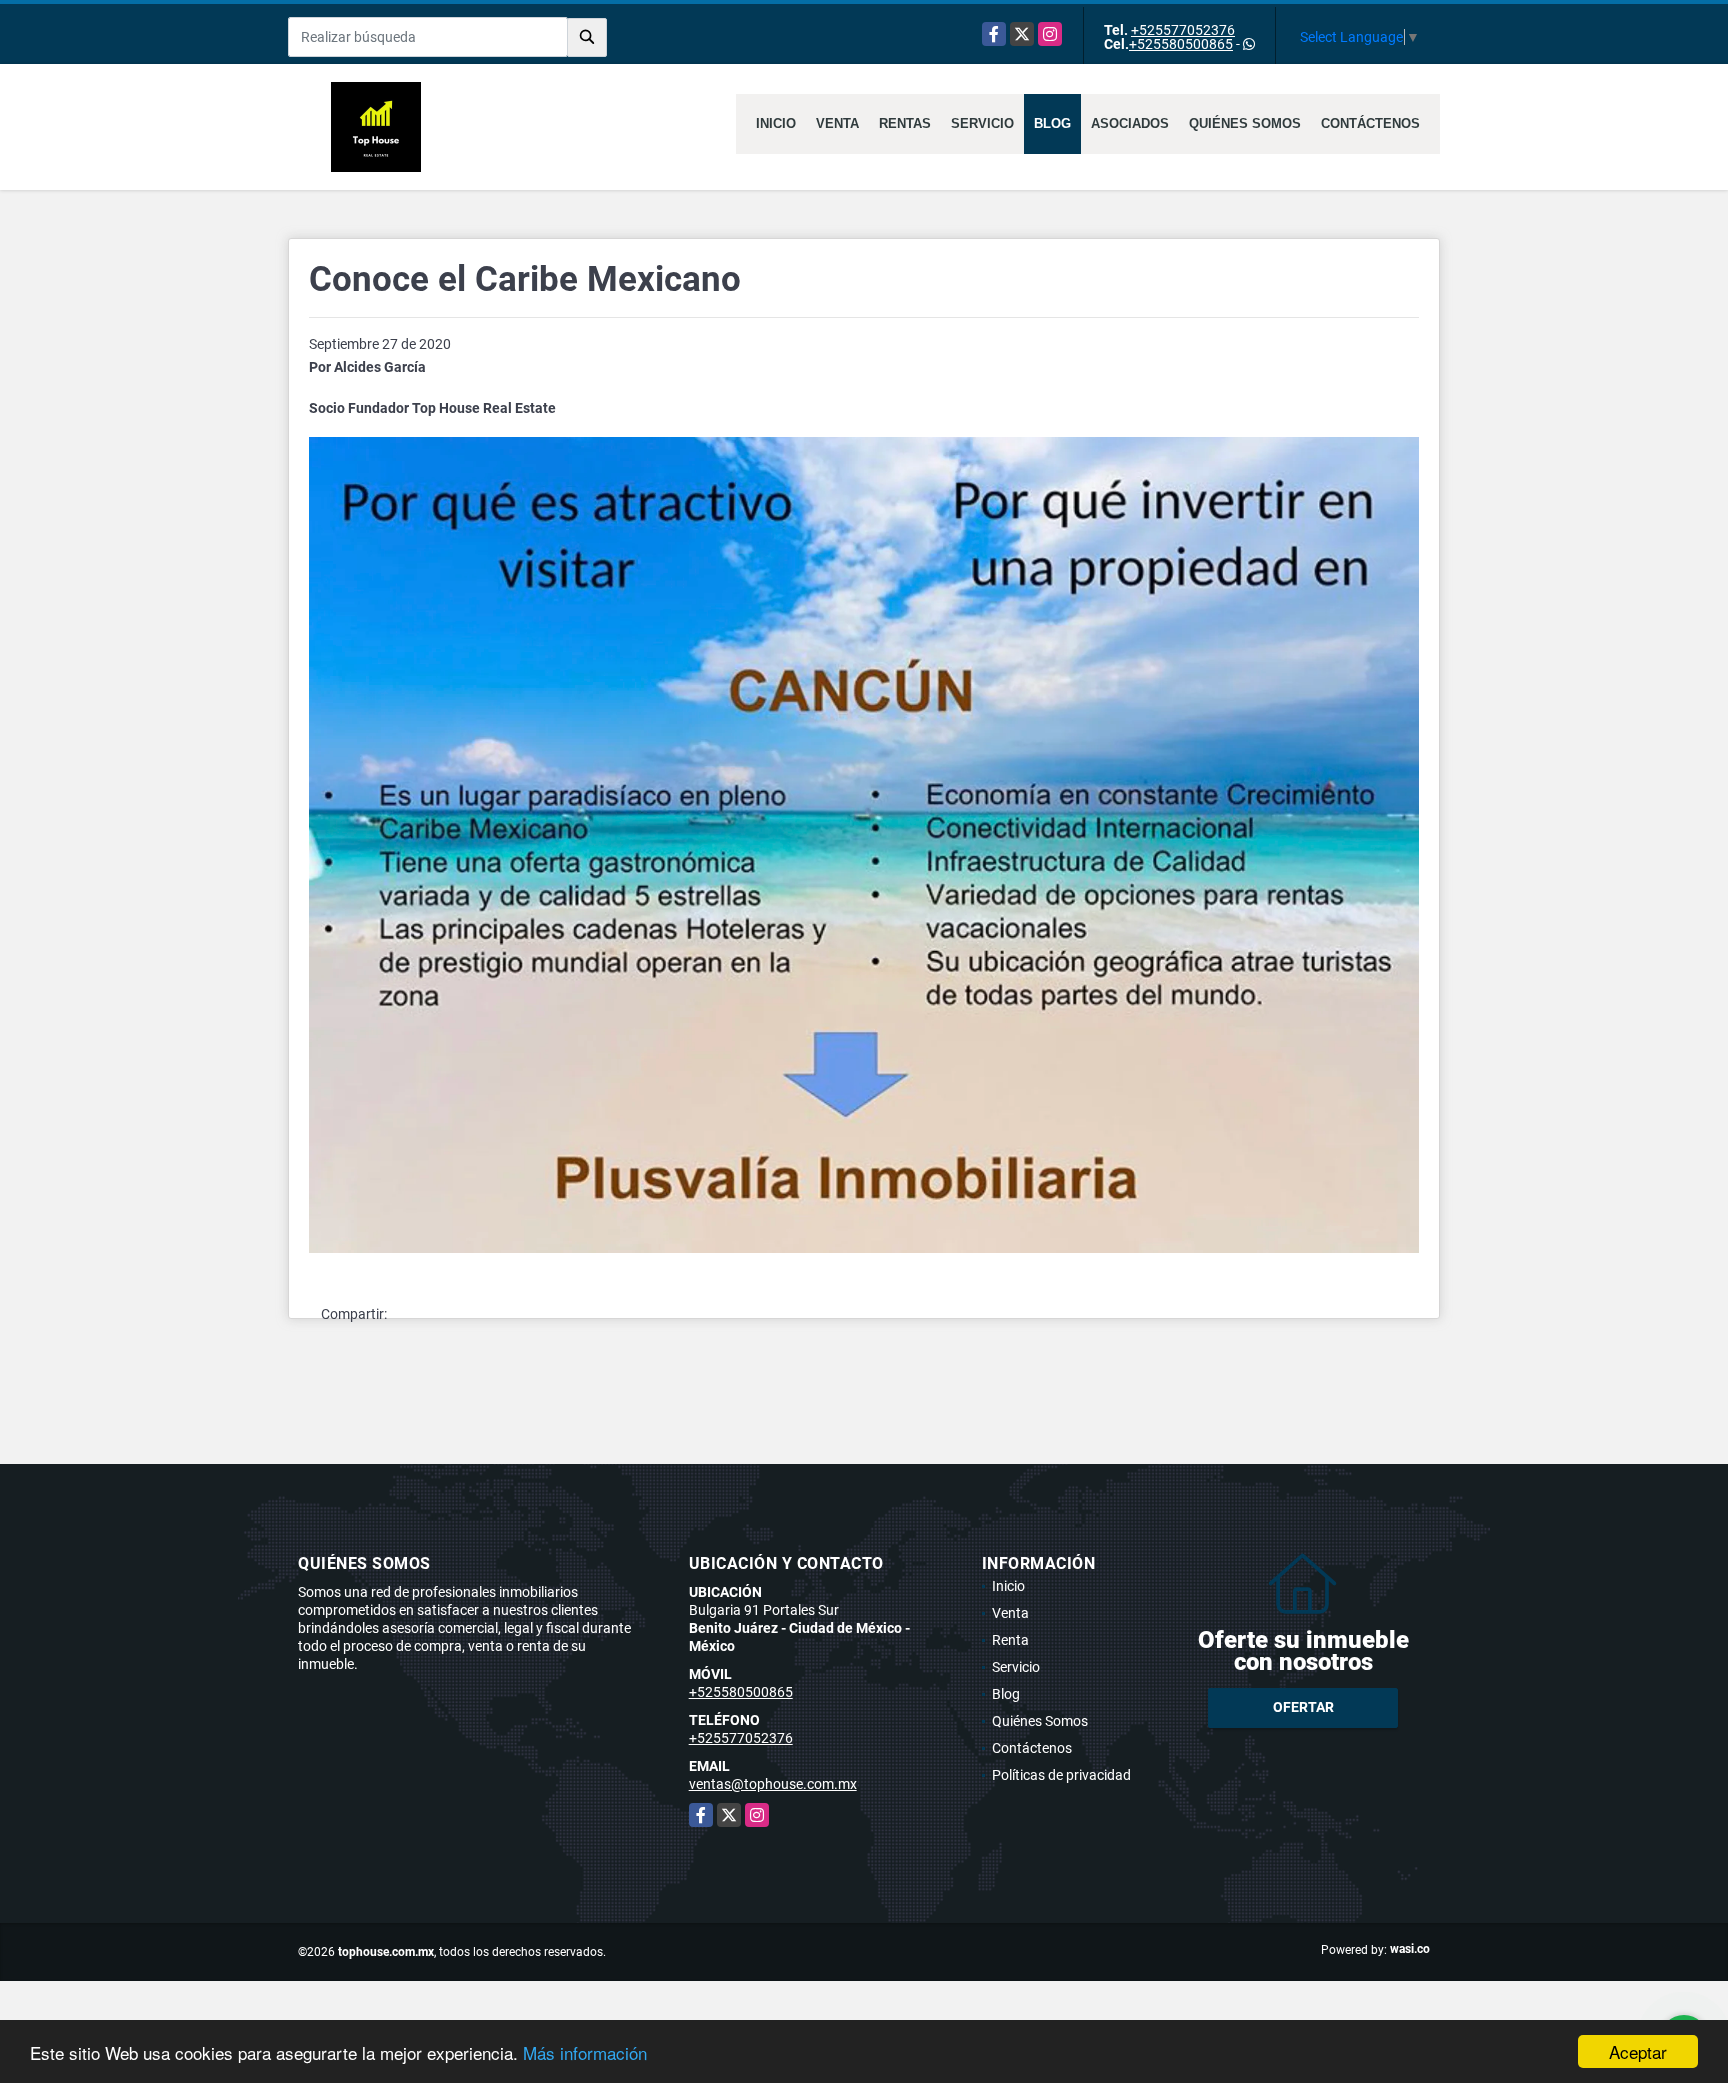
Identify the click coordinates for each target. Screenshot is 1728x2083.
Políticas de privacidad (1061, 1775)
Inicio (776, 123)
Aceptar (1638, 2051)
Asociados (1130, 123)
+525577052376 (1183, 30)
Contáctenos (1370, 123)
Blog (1052, 123)
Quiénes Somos (1245, 123)
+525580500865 (1181, 44)
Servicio (982, 123)
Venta (837, 123)
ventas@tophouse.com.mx (773, 1784)
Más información (585, 2052)
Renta (1010, 1640)
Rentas (905, 123)
